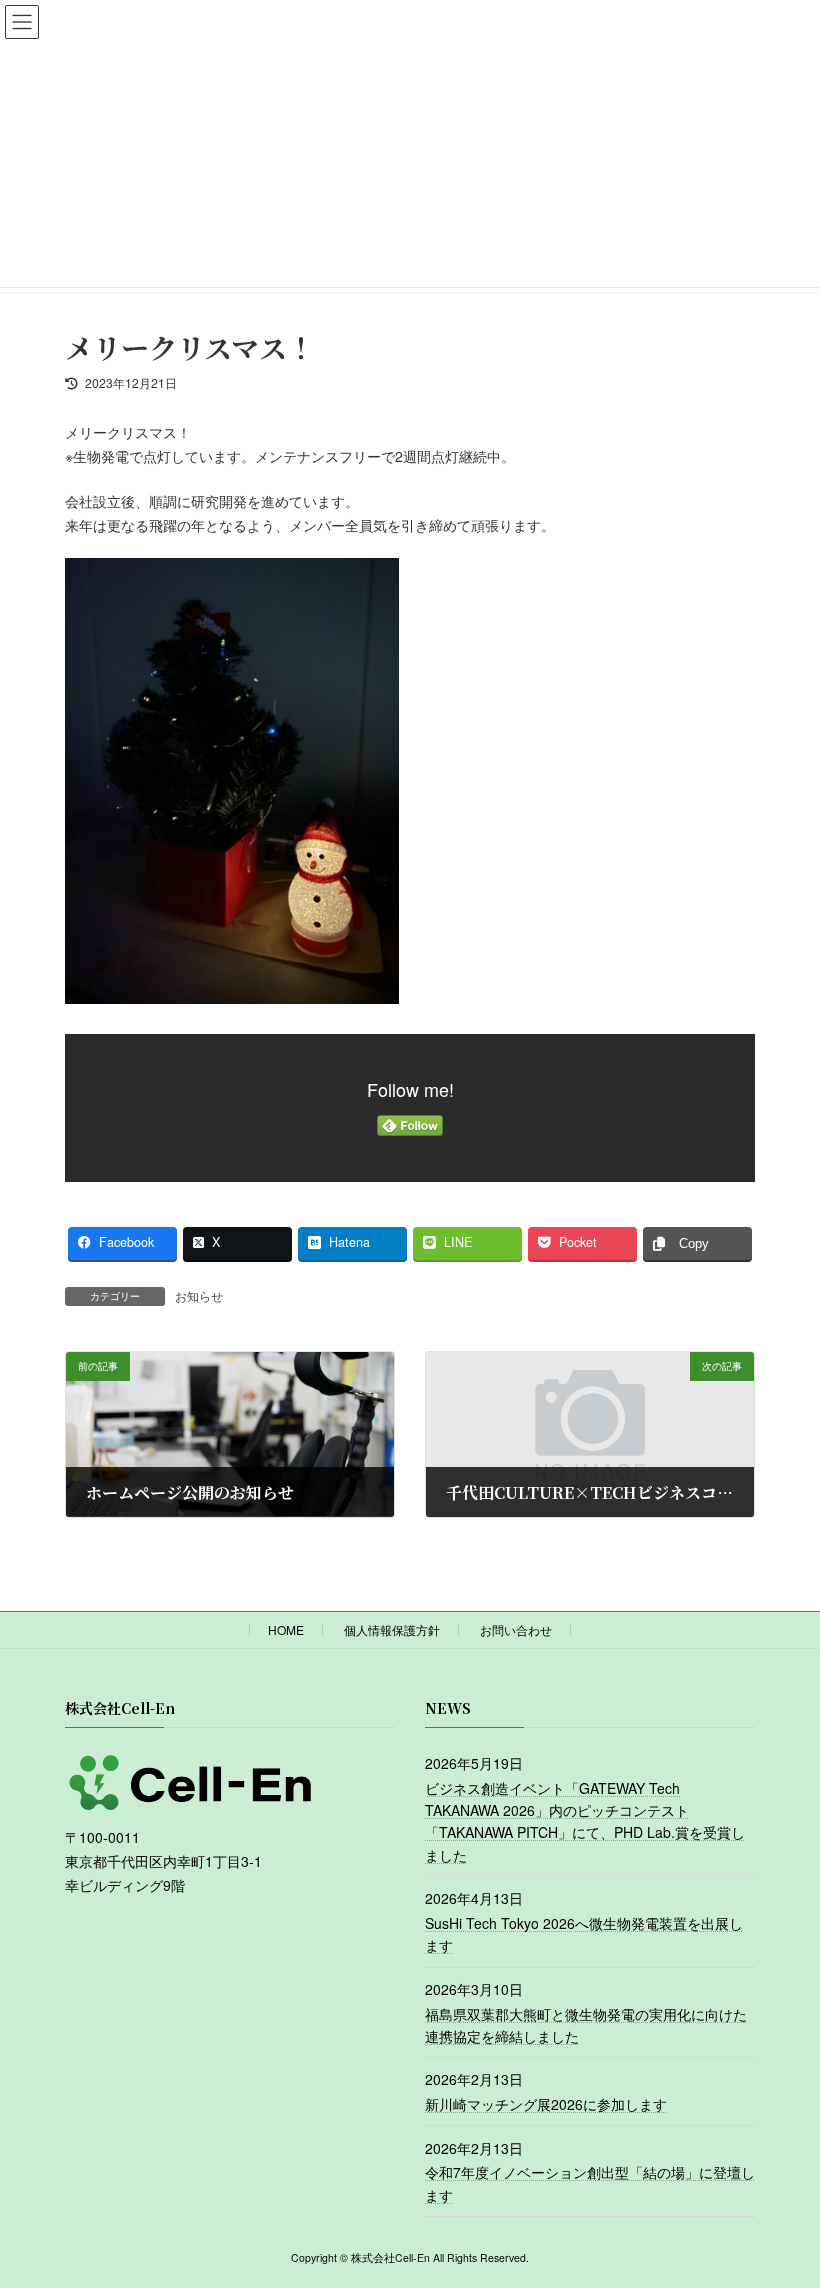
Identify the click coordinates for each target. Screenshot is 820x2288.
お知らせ (199, 1295)
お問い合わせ (516, 1629)
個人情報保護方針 (392, 1629)
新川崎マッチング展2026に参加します (546, 2104)
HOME (286, 1629)
